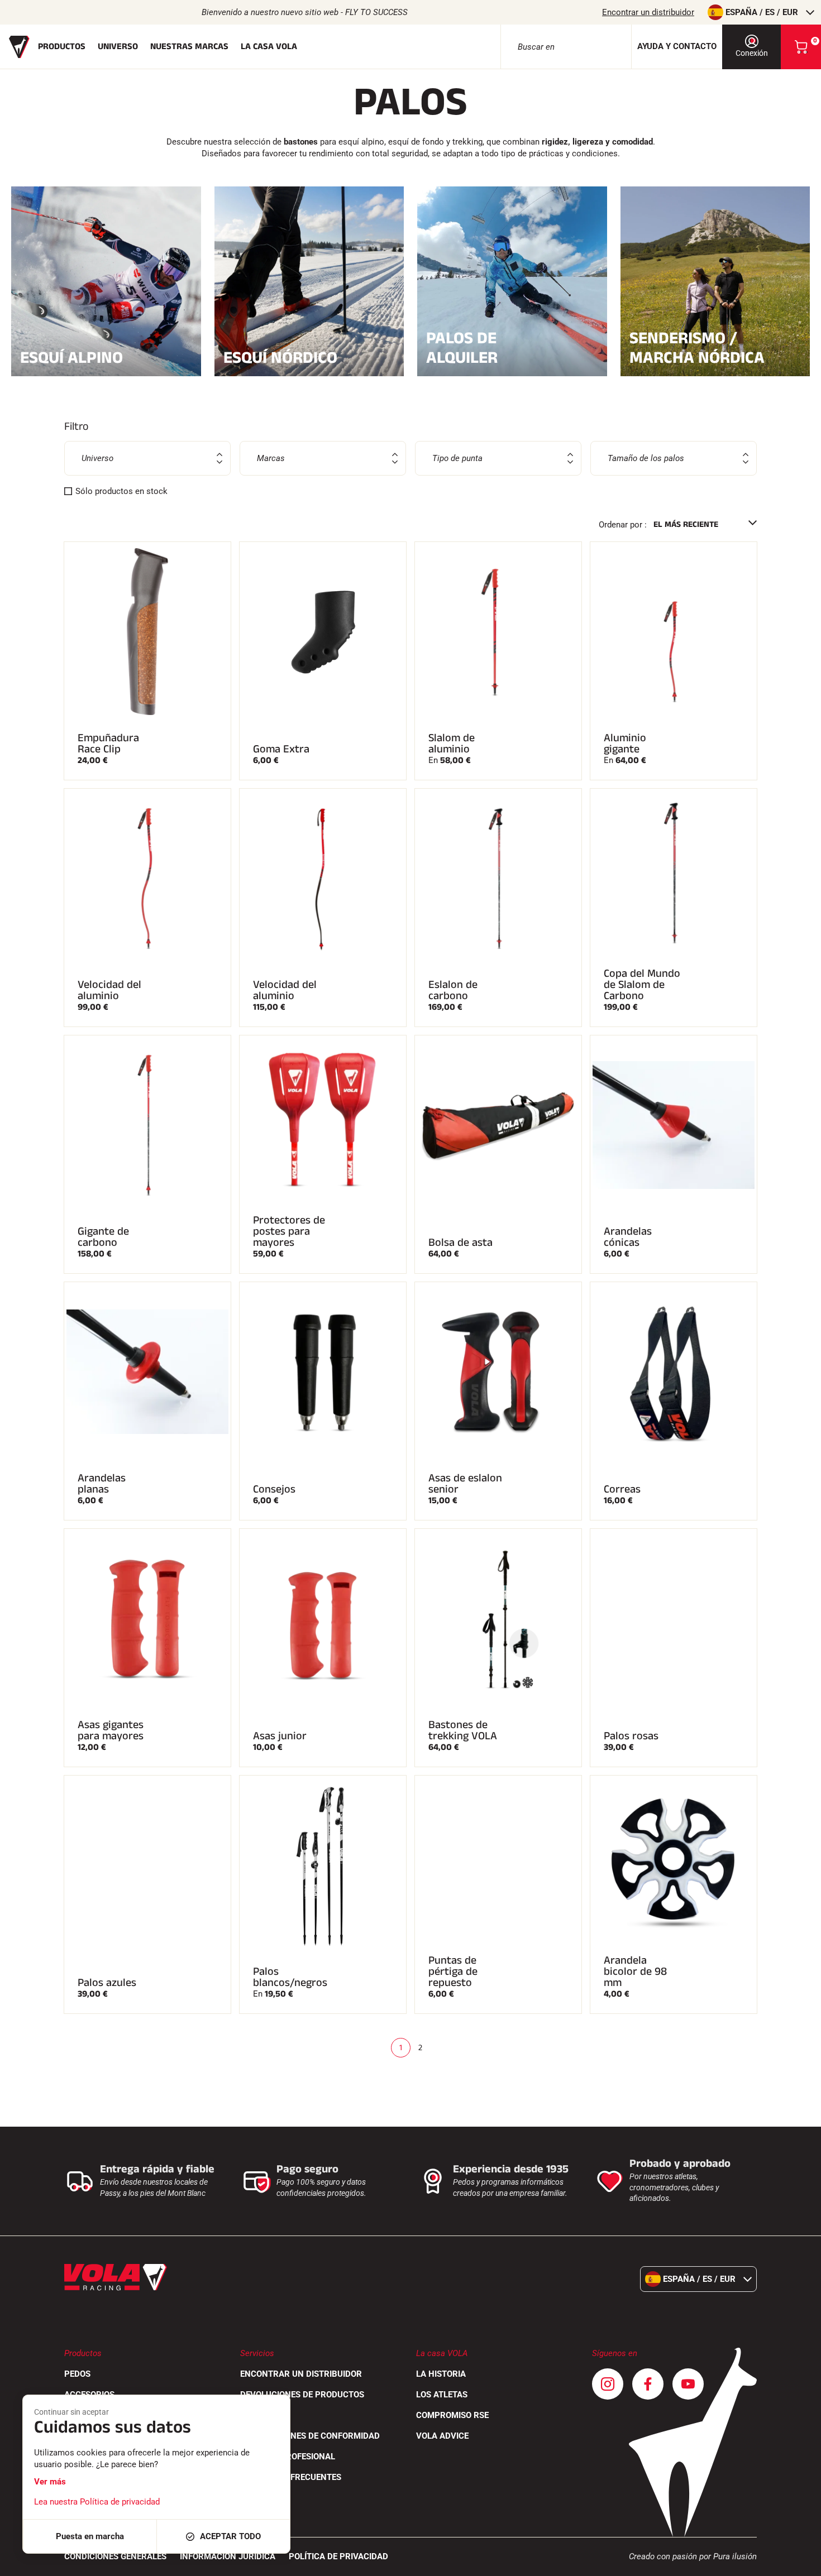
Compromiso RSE (452, 2415)
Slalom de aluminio (452, 743)
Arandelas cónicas (628, 1237)
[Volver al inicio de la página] (799, 2562)
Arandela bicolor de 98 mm (635, 1971)
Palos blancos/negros (290, 1977)
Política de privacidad (338, 2556)
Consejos (274, 1489)
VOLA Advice (442, 2436)
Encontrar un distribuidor (648, 12)
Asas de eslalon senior (465, 1484)
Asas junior (280, 1736)
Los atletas (442, 2395)
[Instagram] (608, 2384)
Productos (62, 47)
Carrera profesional (288, 2457)
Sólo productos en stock (121, 491)
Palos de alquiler (462, 348)
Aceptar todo (230, 2536)
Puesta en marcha (90, 2536)
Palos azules (107, 1983)
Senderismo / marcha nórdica (697, 348)
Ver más (50, 2482)
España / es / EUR (762, 12)
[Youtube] (688, 2384)
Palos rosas (631, 1736)
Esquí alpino (71, 356)
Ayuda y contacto (677, 46)
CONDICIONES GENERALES (115, 2556)
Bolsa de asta (460, 1243)
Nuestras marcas (189, 47)
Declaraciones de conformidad (310, 2436)
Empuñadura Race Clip (108, 743)
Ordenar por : (623, 525)
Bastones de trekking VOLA (463, 1730)
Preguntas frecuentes (291, 2477)
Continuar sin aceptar (71, 2412)
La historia (441, 2374)
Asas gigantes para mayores (111, 1730)
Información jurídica (228, 2556)
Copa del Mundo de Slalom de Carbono (642, 985)
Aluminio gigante (625, 743)
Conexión (752, 53)
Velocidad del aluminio (109, 990)
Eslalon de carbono (453, 990)
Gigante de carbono (103, 1237)
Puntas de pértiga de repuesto (453, 1971)
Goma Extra (281, 749)
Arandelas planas (102, 1484)
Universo (118, 47)
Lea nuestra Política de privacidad (97, 2502)
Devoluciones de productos (302, 2395)
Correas (622, 1489)
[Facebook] (648, 2384)
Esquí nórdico (280, 356)
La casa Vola (269, 47)
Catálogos (264, 2415)
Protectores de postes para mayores (289, 1231)
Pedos (77, 2374)
